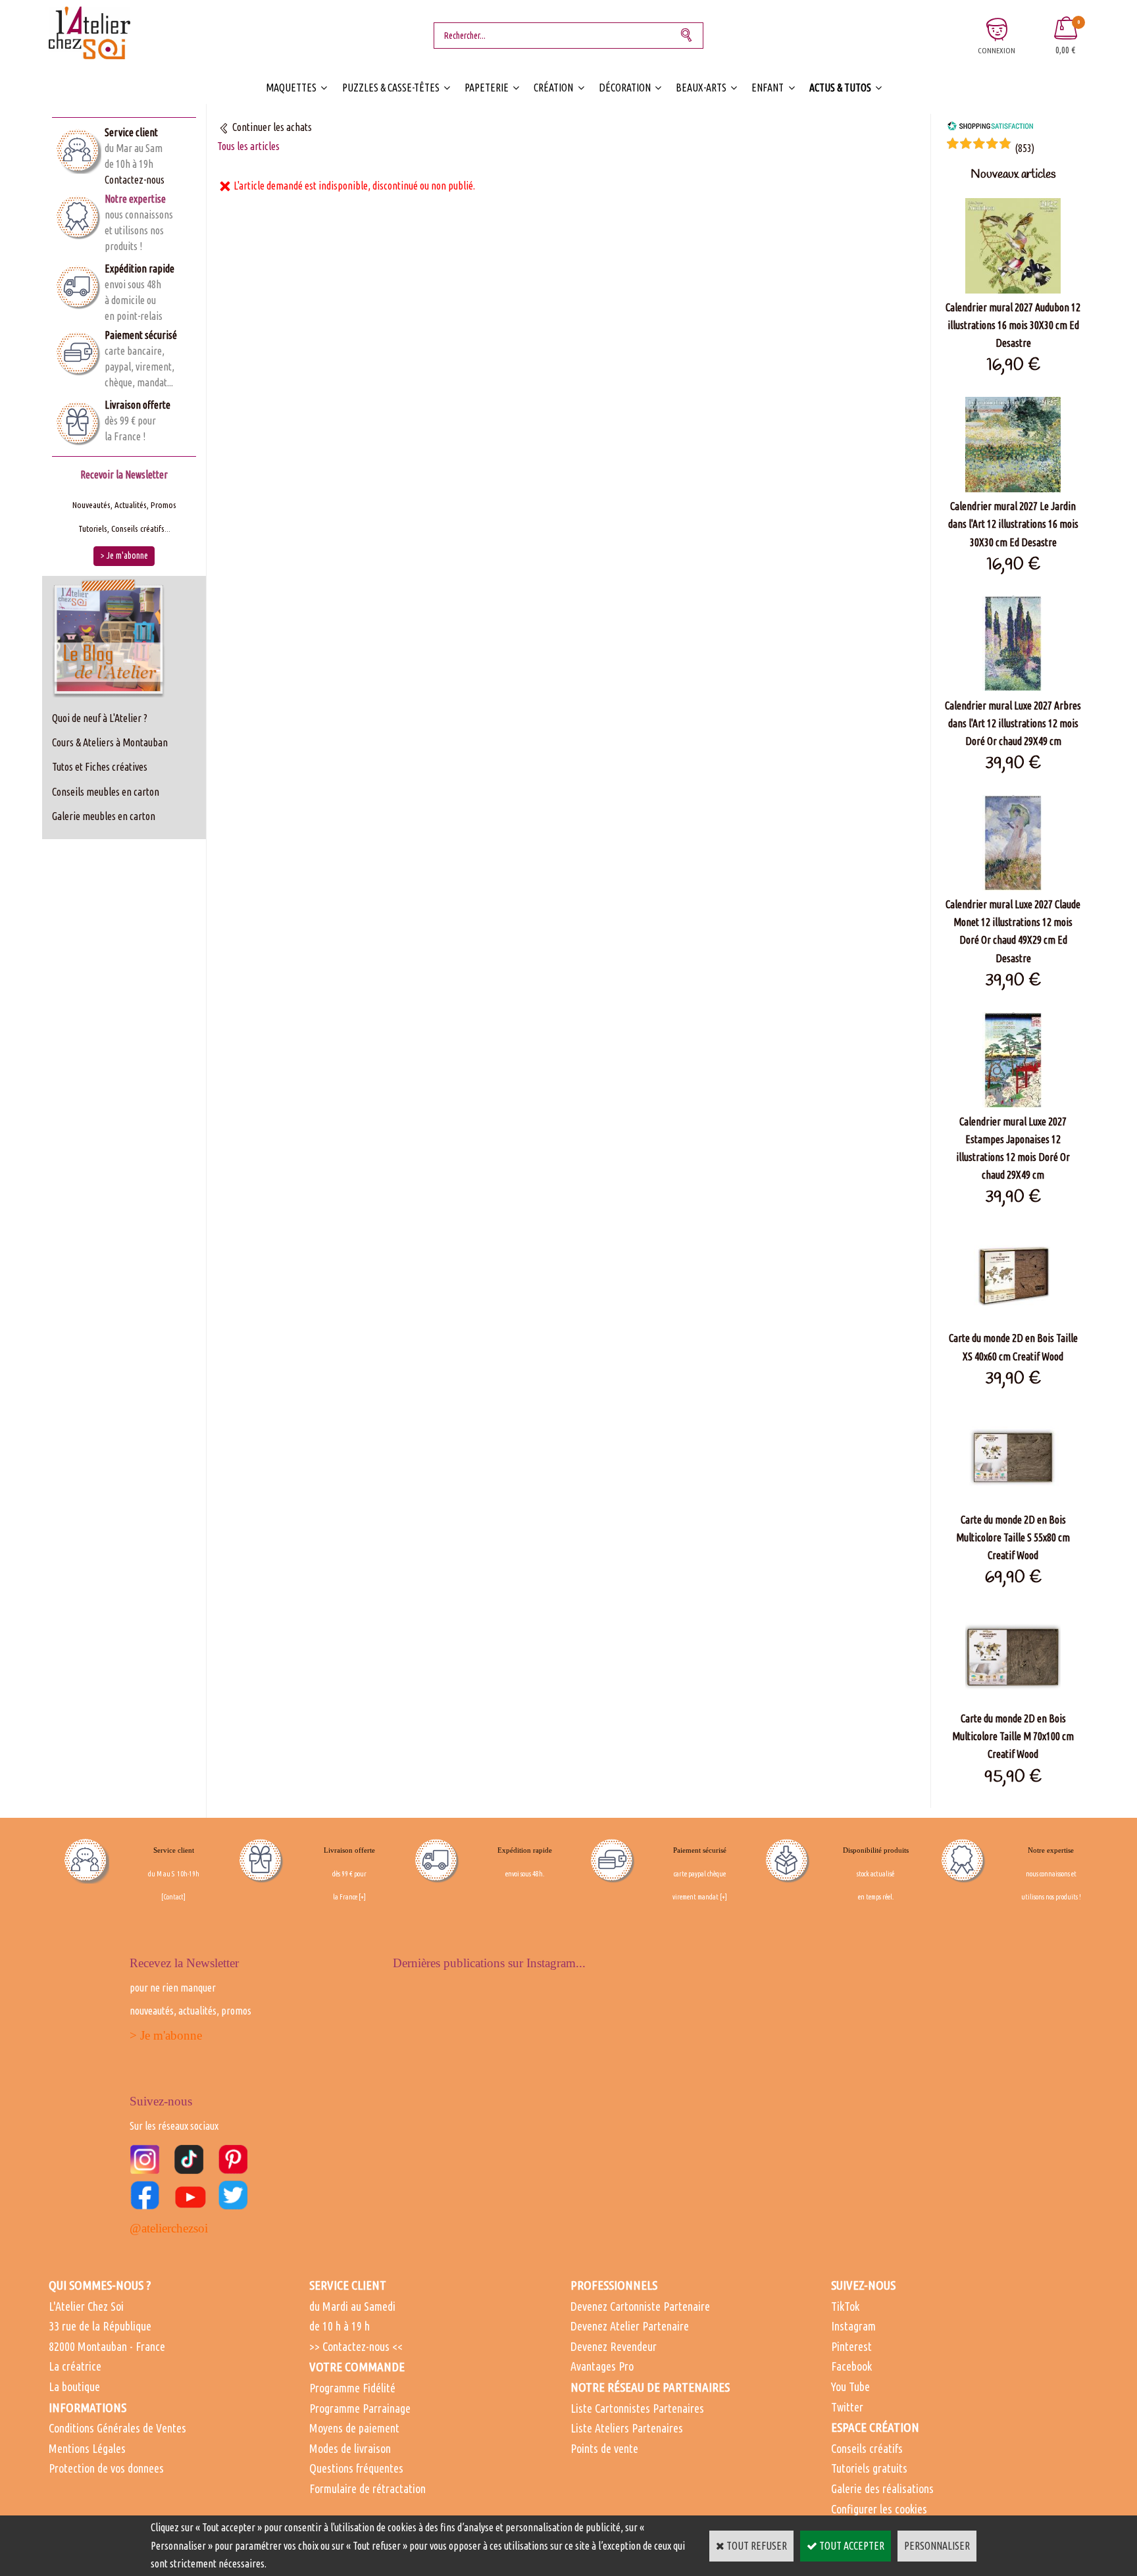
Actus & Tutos (840, 88)
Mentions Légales (87, 2448)
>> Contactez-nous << (356, 2346)
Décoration (625, 88)
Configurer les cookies (879, 2509)
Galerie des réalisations (882, 2488)
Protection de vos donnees (106, 2468)
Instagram (853, 2326)
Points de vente (604, 2448)
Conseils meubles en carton (106, 792)
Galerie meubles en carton (104, 816)
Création (553, 88)
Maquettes (291, 88)
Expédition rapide (139, 269)
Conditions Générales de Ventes (117, 2428)
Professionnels (614, 2285)
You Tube (850, 2386)
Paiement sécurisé (141, 335)
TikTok (845, 2306)
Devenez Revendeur (614, 2346)
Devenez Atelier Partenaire (630, 2326)
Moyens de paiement (354, 2428)
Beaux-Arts (701, 88)
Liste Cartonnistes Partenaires (637, 2408)
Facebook (851, 2366)
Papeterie (487, 88)
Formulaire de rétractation (367, 2488)
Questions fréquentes (356, 2468)
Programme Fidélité (352, 2388)
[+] (362, 1897)
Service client (131, 132)
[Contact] (173, 1897)
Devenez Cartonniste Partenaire (640, 2306)
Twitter (847, 2407)
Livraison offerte (138, 405)
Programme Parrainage (360, 2408)
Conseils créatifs (867, 2448)
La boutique (74, 2386)
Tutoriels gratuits (869, 2468)
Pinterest (851, 2346)
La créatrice (75, 2366)
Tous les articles (248, 146)
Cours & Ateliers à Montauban (110, 742)
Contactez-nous (135, 180)
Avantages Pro (602, 2366)
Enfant (768, 88)
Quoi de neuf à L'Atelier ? (100, 718)
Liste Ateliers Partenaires (627, 2428)
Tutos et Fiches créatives (100, 767)
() (1024, 148)
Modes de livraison (350, 2448)
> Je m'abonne (166, 2035)
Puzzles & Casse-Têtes (391, 88)
